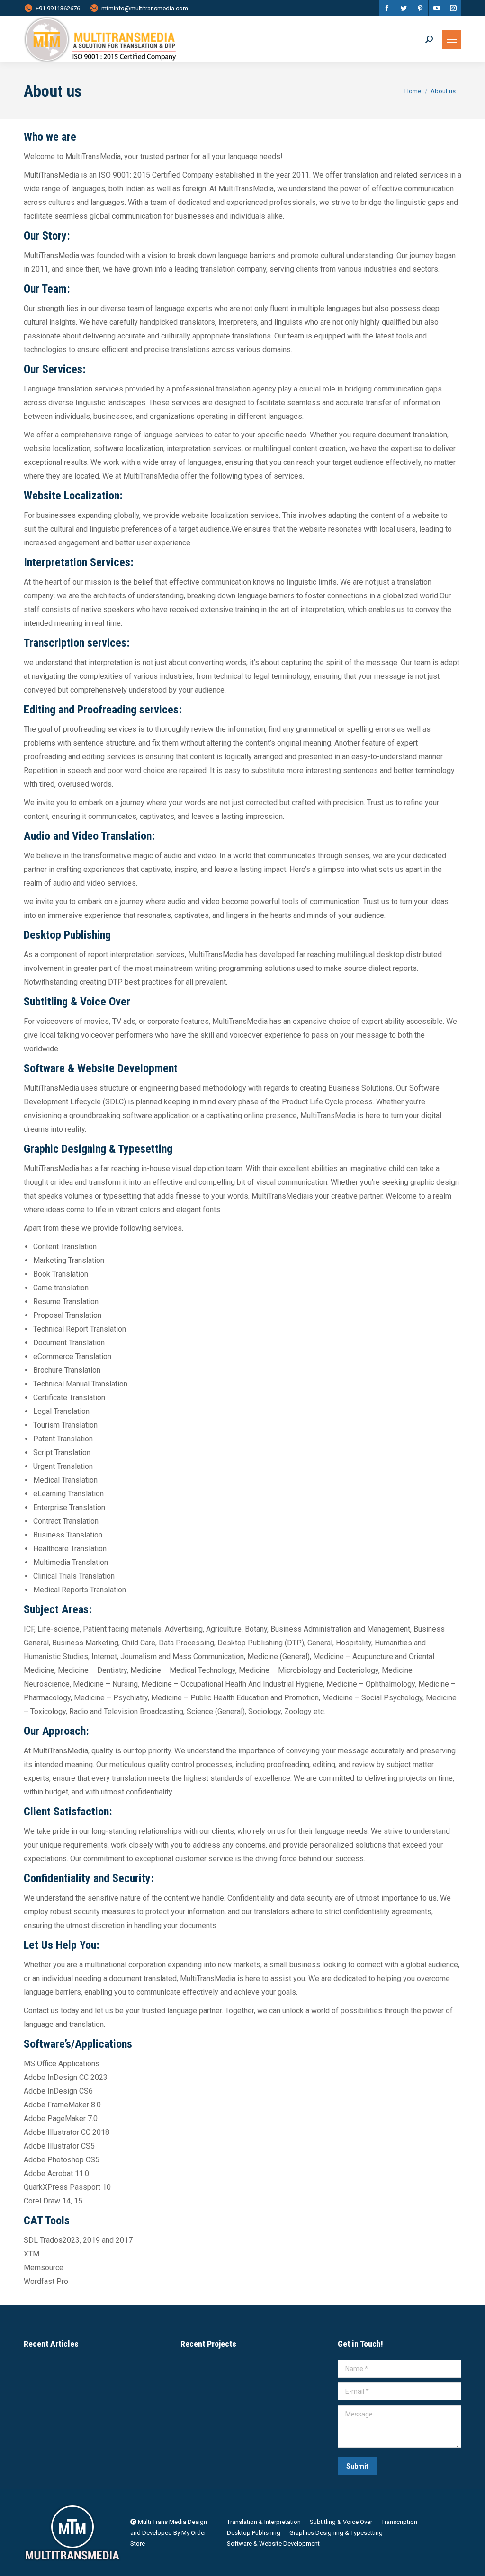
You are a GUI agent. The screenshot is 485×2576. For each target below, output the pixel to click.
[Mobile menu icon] (452, 39)
